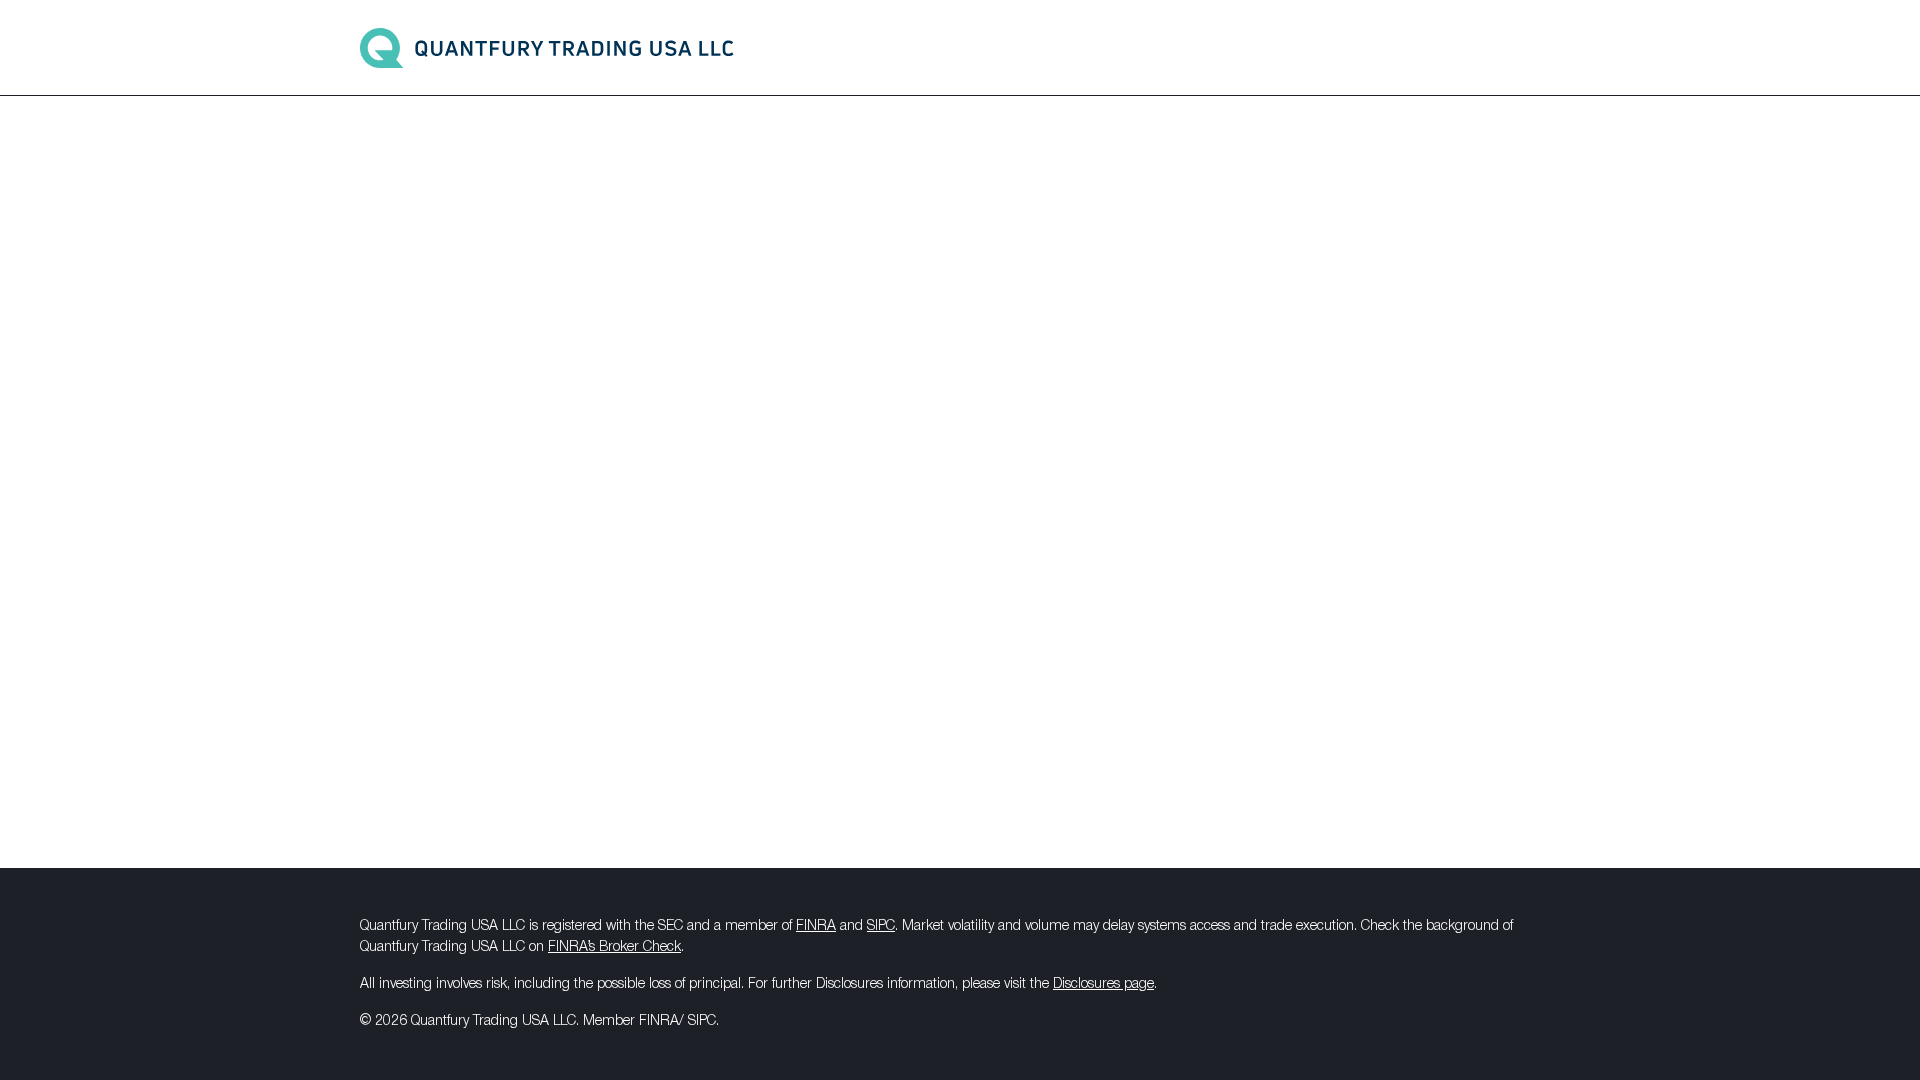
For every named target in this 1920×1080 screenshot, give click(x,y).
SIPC (881, 926)
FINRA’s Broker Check (614, 947)
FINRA (816, 926)
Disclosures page (1103, 984)
